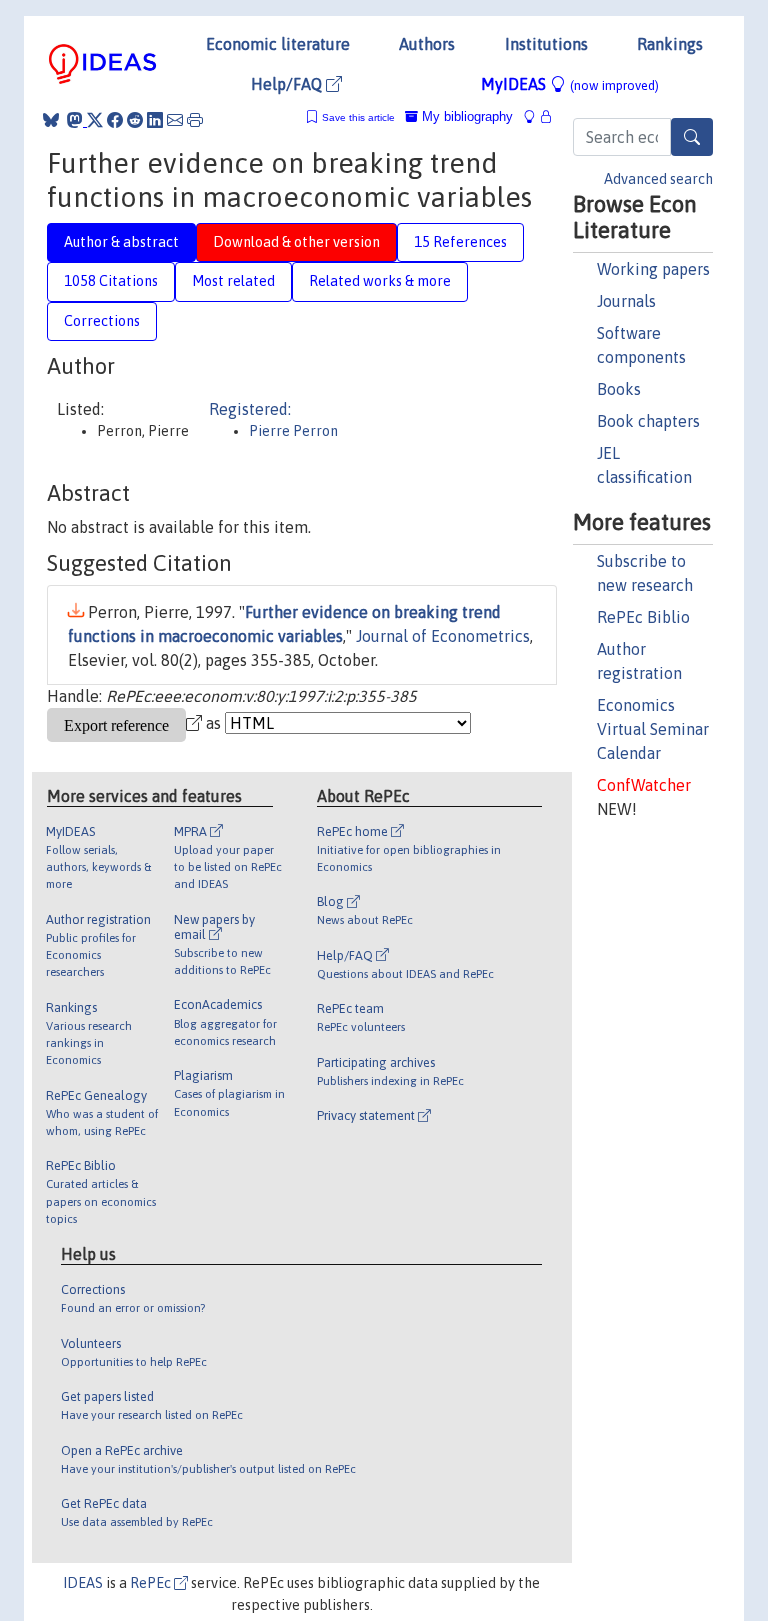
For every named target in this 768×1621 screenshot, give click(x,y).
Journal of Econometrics (443, 636)
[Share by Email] (175, 120)
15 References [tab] (460, 242)
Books (619, 389)
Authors (427, 44)
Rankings (670, 44)
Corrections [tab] (102, 321)
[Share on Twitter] (95, 120)
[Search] (692, 137)
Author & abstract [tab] (121, 242)
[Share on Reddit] (135, 120)
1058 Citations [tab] (111, 281)
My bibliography (465, 116)
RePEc (152, 1583)
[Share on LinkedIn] (155, 120)
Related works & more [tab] (380, 281)
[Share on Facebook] (115, 120)
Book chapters (648, 421)
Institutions (546, 44)
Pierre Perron (293, 431)
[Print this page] (195, 120)
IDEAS (83, 1583)
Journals (626, 301)
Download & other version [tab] (296, 242)
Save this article (358, 117)
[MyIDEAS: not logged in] (535, 116)
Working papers (653, 269)
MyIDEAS (570, 84)
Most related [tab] (233, 281)
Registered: (250, 409)
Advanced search (658, 179)
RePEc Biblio (643, 617)
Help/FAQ (288, 84)
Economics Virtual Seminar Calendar (653, 729)
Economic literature (278, 44)
